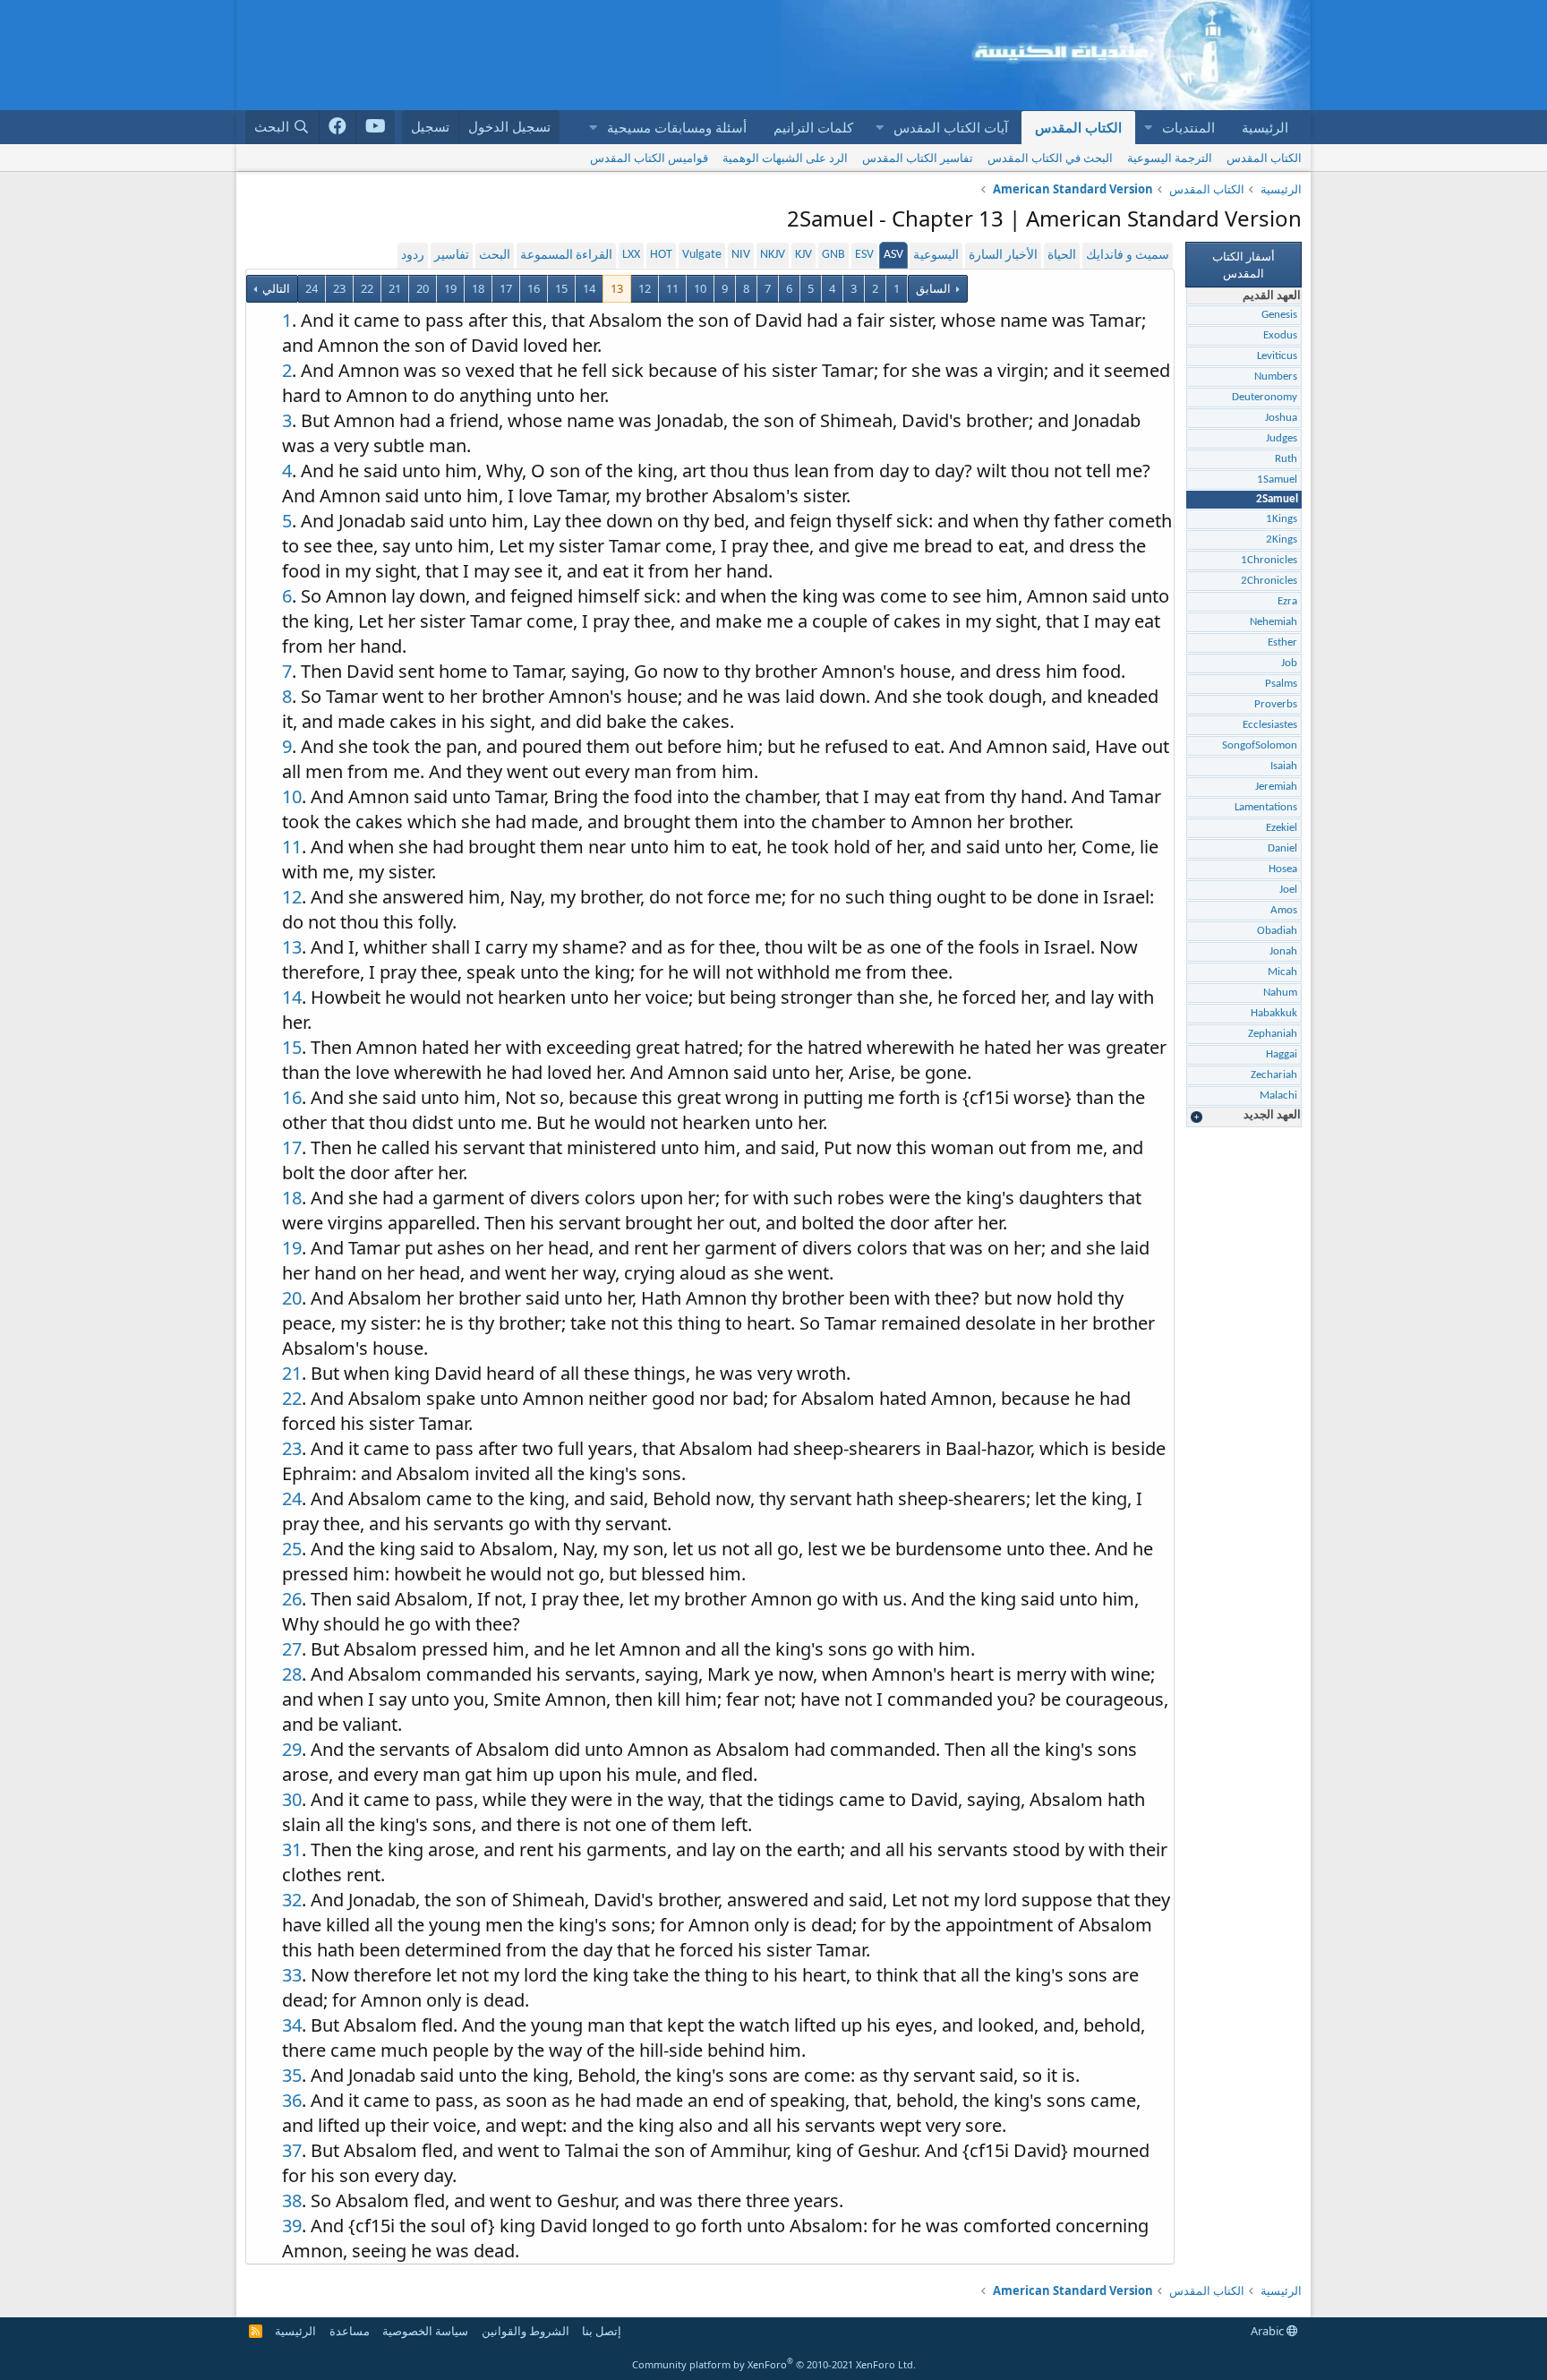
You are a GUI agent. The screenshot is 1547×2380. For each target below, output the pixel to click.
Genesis (1279, 315)
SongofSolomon (1260, 745)
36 (292, 2100)
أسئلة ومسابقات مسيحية (677, 127)
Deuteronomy (1265, 397)
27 (292, 1649)
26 (292, 1599)
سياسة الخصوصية (425, 2331)
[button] (1148, 128)
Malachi (1278, 1096)
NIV (741, 255)
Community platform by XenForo (774, 2364)
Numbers (1276, 377)
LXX (631, 255)
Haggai (1282, 1054)
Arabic (1269, 2331)
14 (589, 288)
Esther (1282, 642)
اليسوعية (936, 256)
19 (450, 288)
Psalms (1281, 684)
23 (339, 288)
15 (561, 288)
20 (423, 288)
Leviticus (1277, 356)
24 (312, 288)
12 (645, 288)
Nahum (1280, 993)
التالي (275, 288)
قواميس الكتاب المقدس (649, 158)
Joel (1288, 890)
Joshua (1281, 418)
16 (534, 288)
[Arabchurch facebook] (338, 127)
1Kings (1282, 519)
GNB (833, 255)
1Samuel (1277, 479)
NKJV (773, 255)
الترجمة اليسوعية (1170, 158)
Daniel (1282, 848)
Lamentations (1266, 807)
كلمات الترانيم (813, 127)
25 (292, 1549)
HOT (661, 255)
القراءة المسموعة (566, 256)
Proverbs (1276, 704)
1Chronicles (1269, 560)
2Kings (1282, 539)
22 (367, 288)
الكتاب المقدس (1078, 127)
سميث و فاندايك (1128, 256)
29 (292, 1749)
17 (506, 288)
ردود (413, 256)
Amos (1284, 910)
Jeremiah (1276, 787)
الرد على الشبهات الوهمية (785, 158)
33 (292, 1975)
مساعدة (350, 2331)
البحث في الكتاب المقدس (1050, 158)
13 (617, 288)
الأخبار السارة (1003, 256)
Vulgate (702, 255)
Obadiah (1277, 931)
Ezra (1287, 601)
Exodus (1280, 335)
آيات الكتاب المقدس (951, 127)
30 (292, 1799)
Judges (1282, 438)
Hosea (1283, 869)
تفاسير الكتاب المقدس (918, 158)
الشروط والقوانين (526, 2331)
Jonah (1283, 951)
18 (478, 288)
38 (292, 2200)
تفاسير (452, 256)
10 (700, 288)
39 (292, 2226)
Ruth (1286, 459)
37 (292, 2150)
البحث (495, 256)
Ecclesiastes (1270, 725)
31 (292, 1849)
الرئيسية (1265, 127)
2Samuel (1277, 499)
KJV (803, 255)
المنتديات (1188, 127)
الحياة (1062, 256)
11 (672, 288)
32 (292, 1900)
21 (395, 288)
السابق (933, 288)
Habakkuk (1274, 1013)
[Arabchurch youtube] (376, 127)
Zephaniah (1273, 1034)
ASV (893, 255)
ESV (864, 255)
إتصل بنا (602, 2331)
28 (292, 1674)
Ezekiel (1282, 828)
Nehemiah (1273, 622)
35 (292, 2075)
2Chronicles (1269, 581)
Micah (1282, 972)
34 (292, 2025)
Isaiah (1284, 766)
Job (1289, 663)
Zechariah (1274, 1075)
